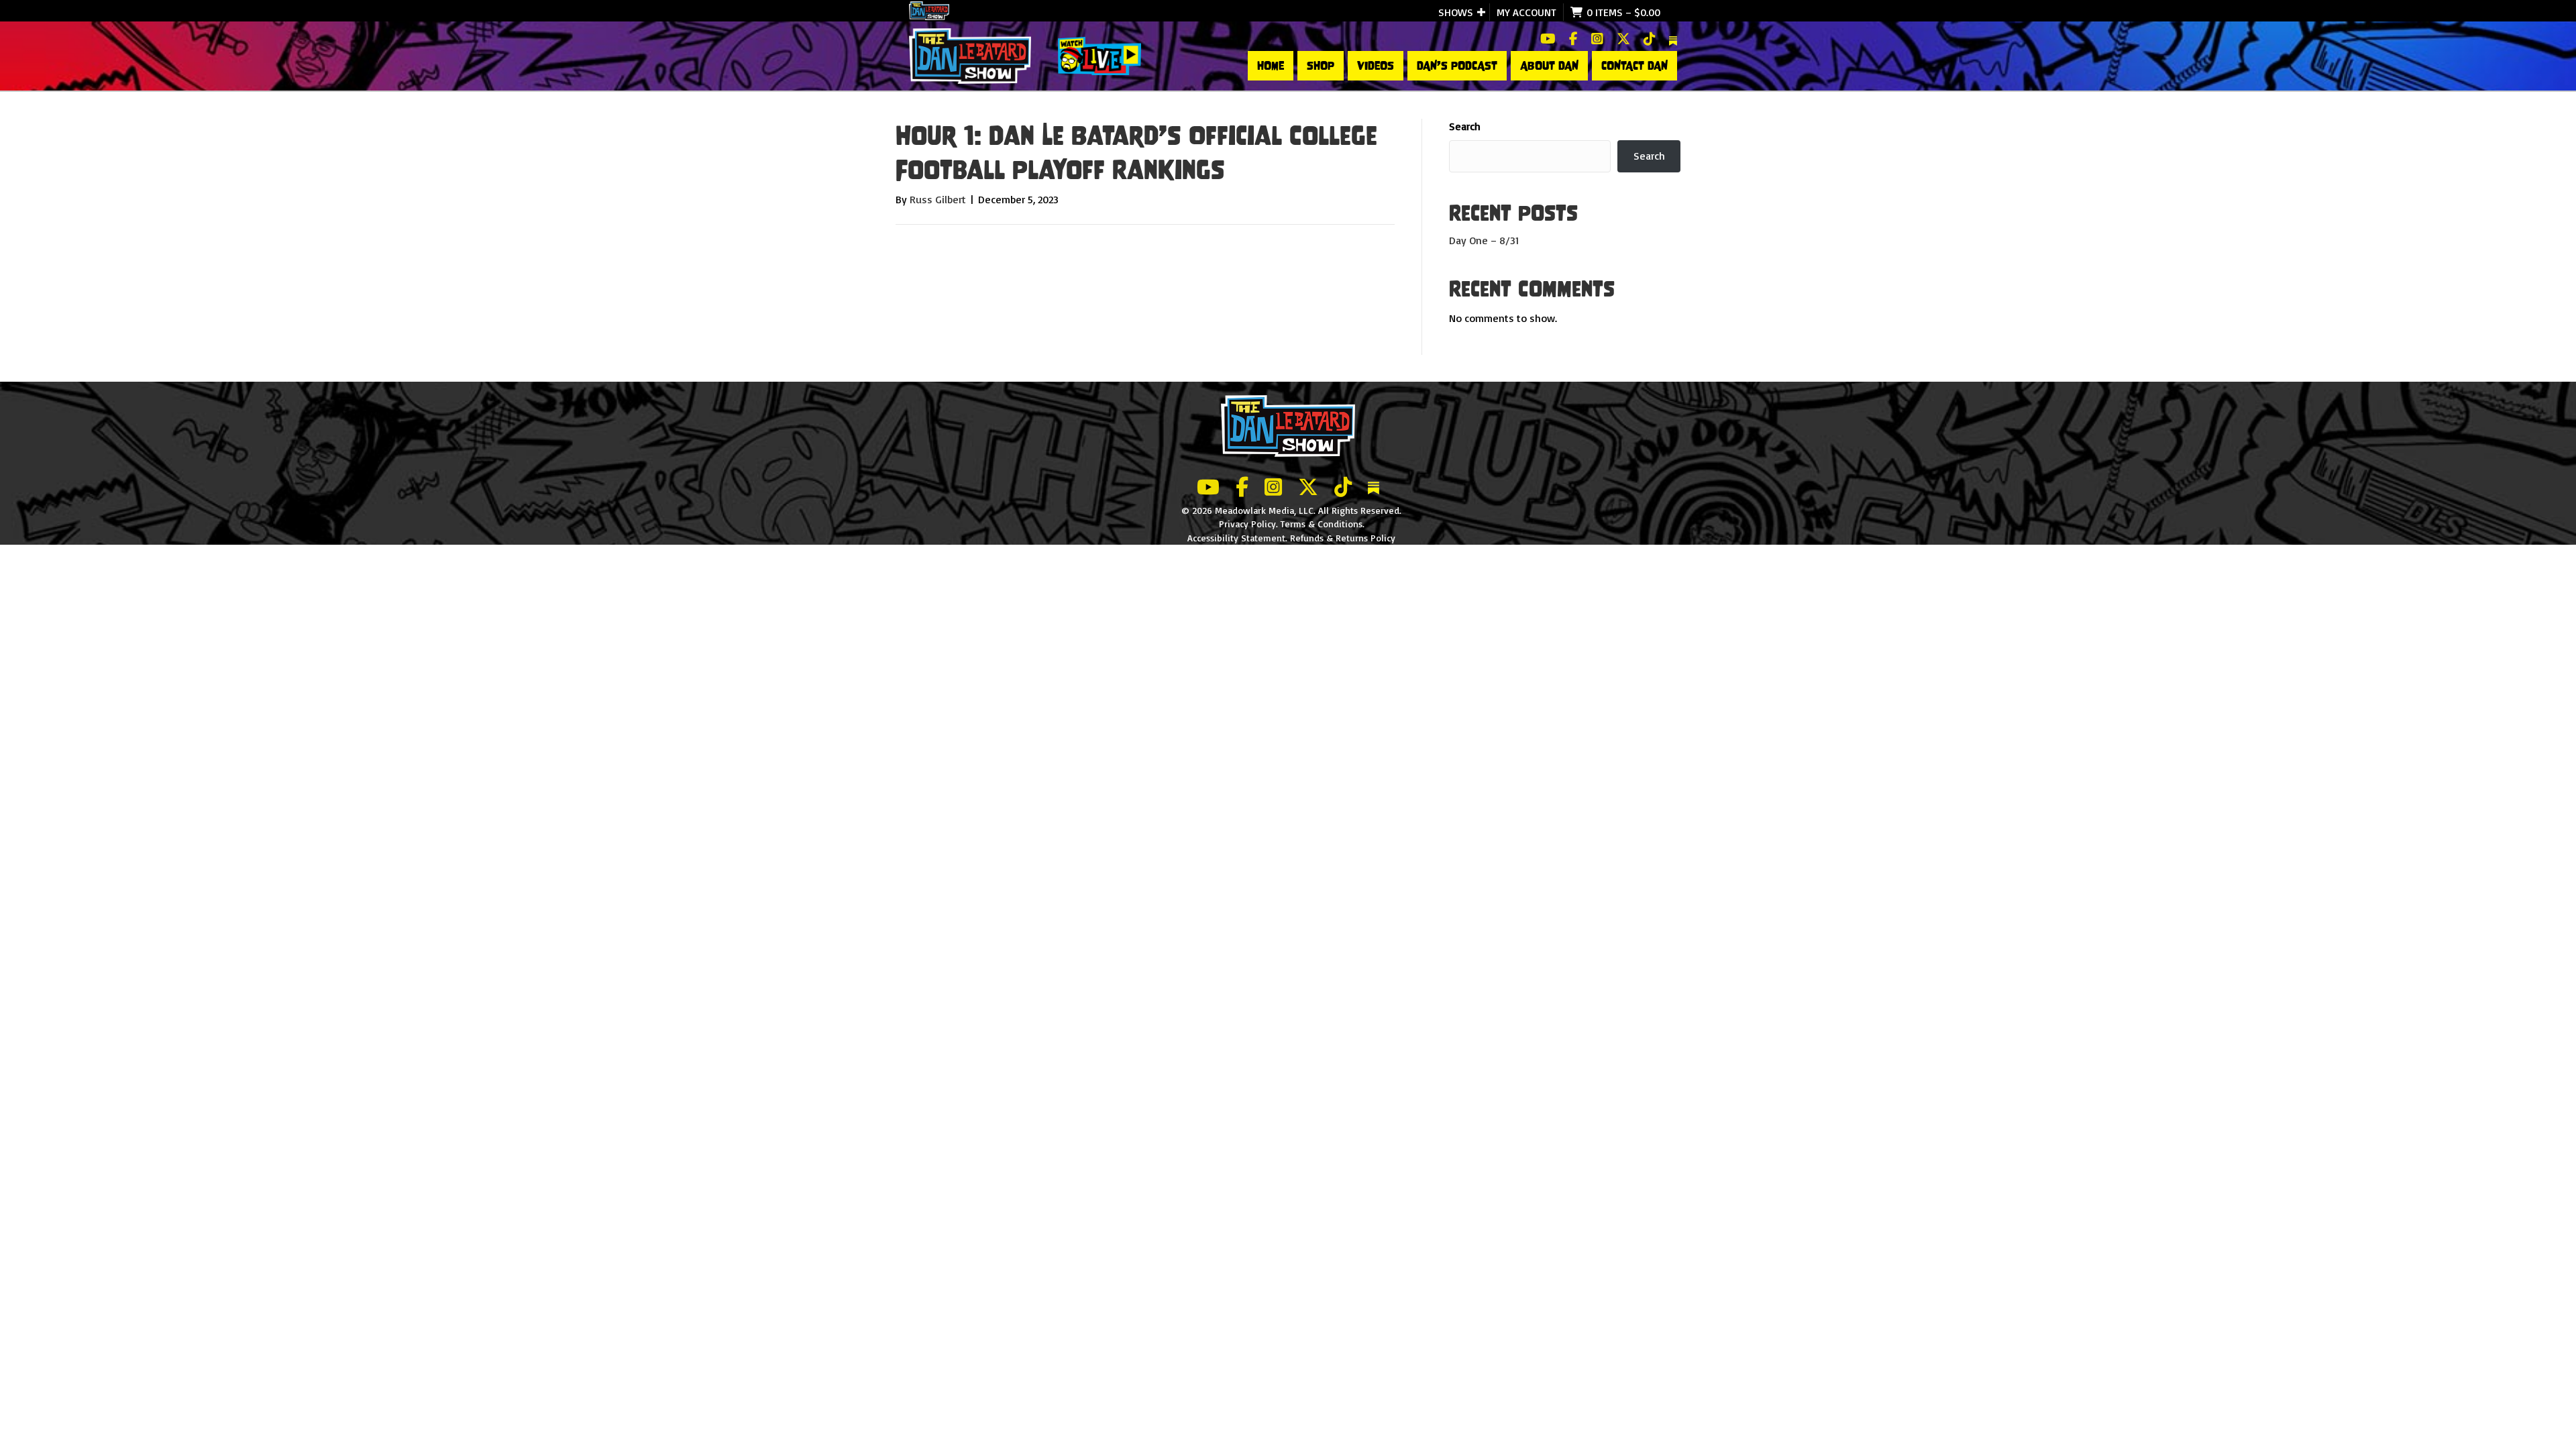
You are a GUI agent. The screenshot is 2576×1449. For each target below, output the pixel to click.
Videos (1376, 66)
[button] (1481, 12)
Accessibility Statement (1236, 538)
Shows (1456, 12)
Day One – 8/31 (1484, 240)
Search (1465, 126)
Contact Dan (1634, 66)
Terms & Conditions (1322, 524)
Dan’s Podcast (1457, 66)
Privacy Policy (1247, 524)
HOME (1271, 66)
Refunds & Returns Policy (1343, 538)
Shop (1321, 66)
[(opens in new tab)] (1099, 55)
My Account (1526, 12)
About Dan (1549, 66)
